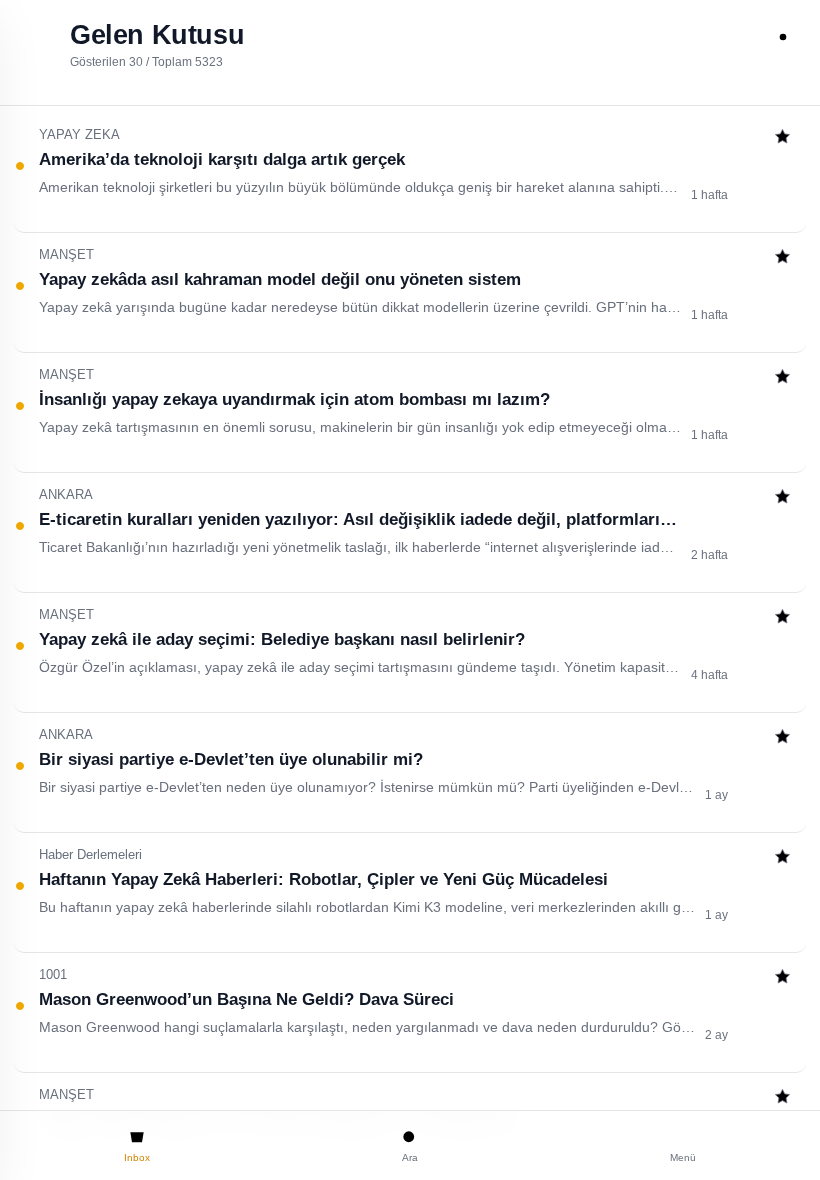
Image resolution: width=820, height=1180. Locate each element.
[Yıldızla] (782, 138)
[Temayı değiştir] (783, 37)
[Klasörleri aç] (37, 37)
